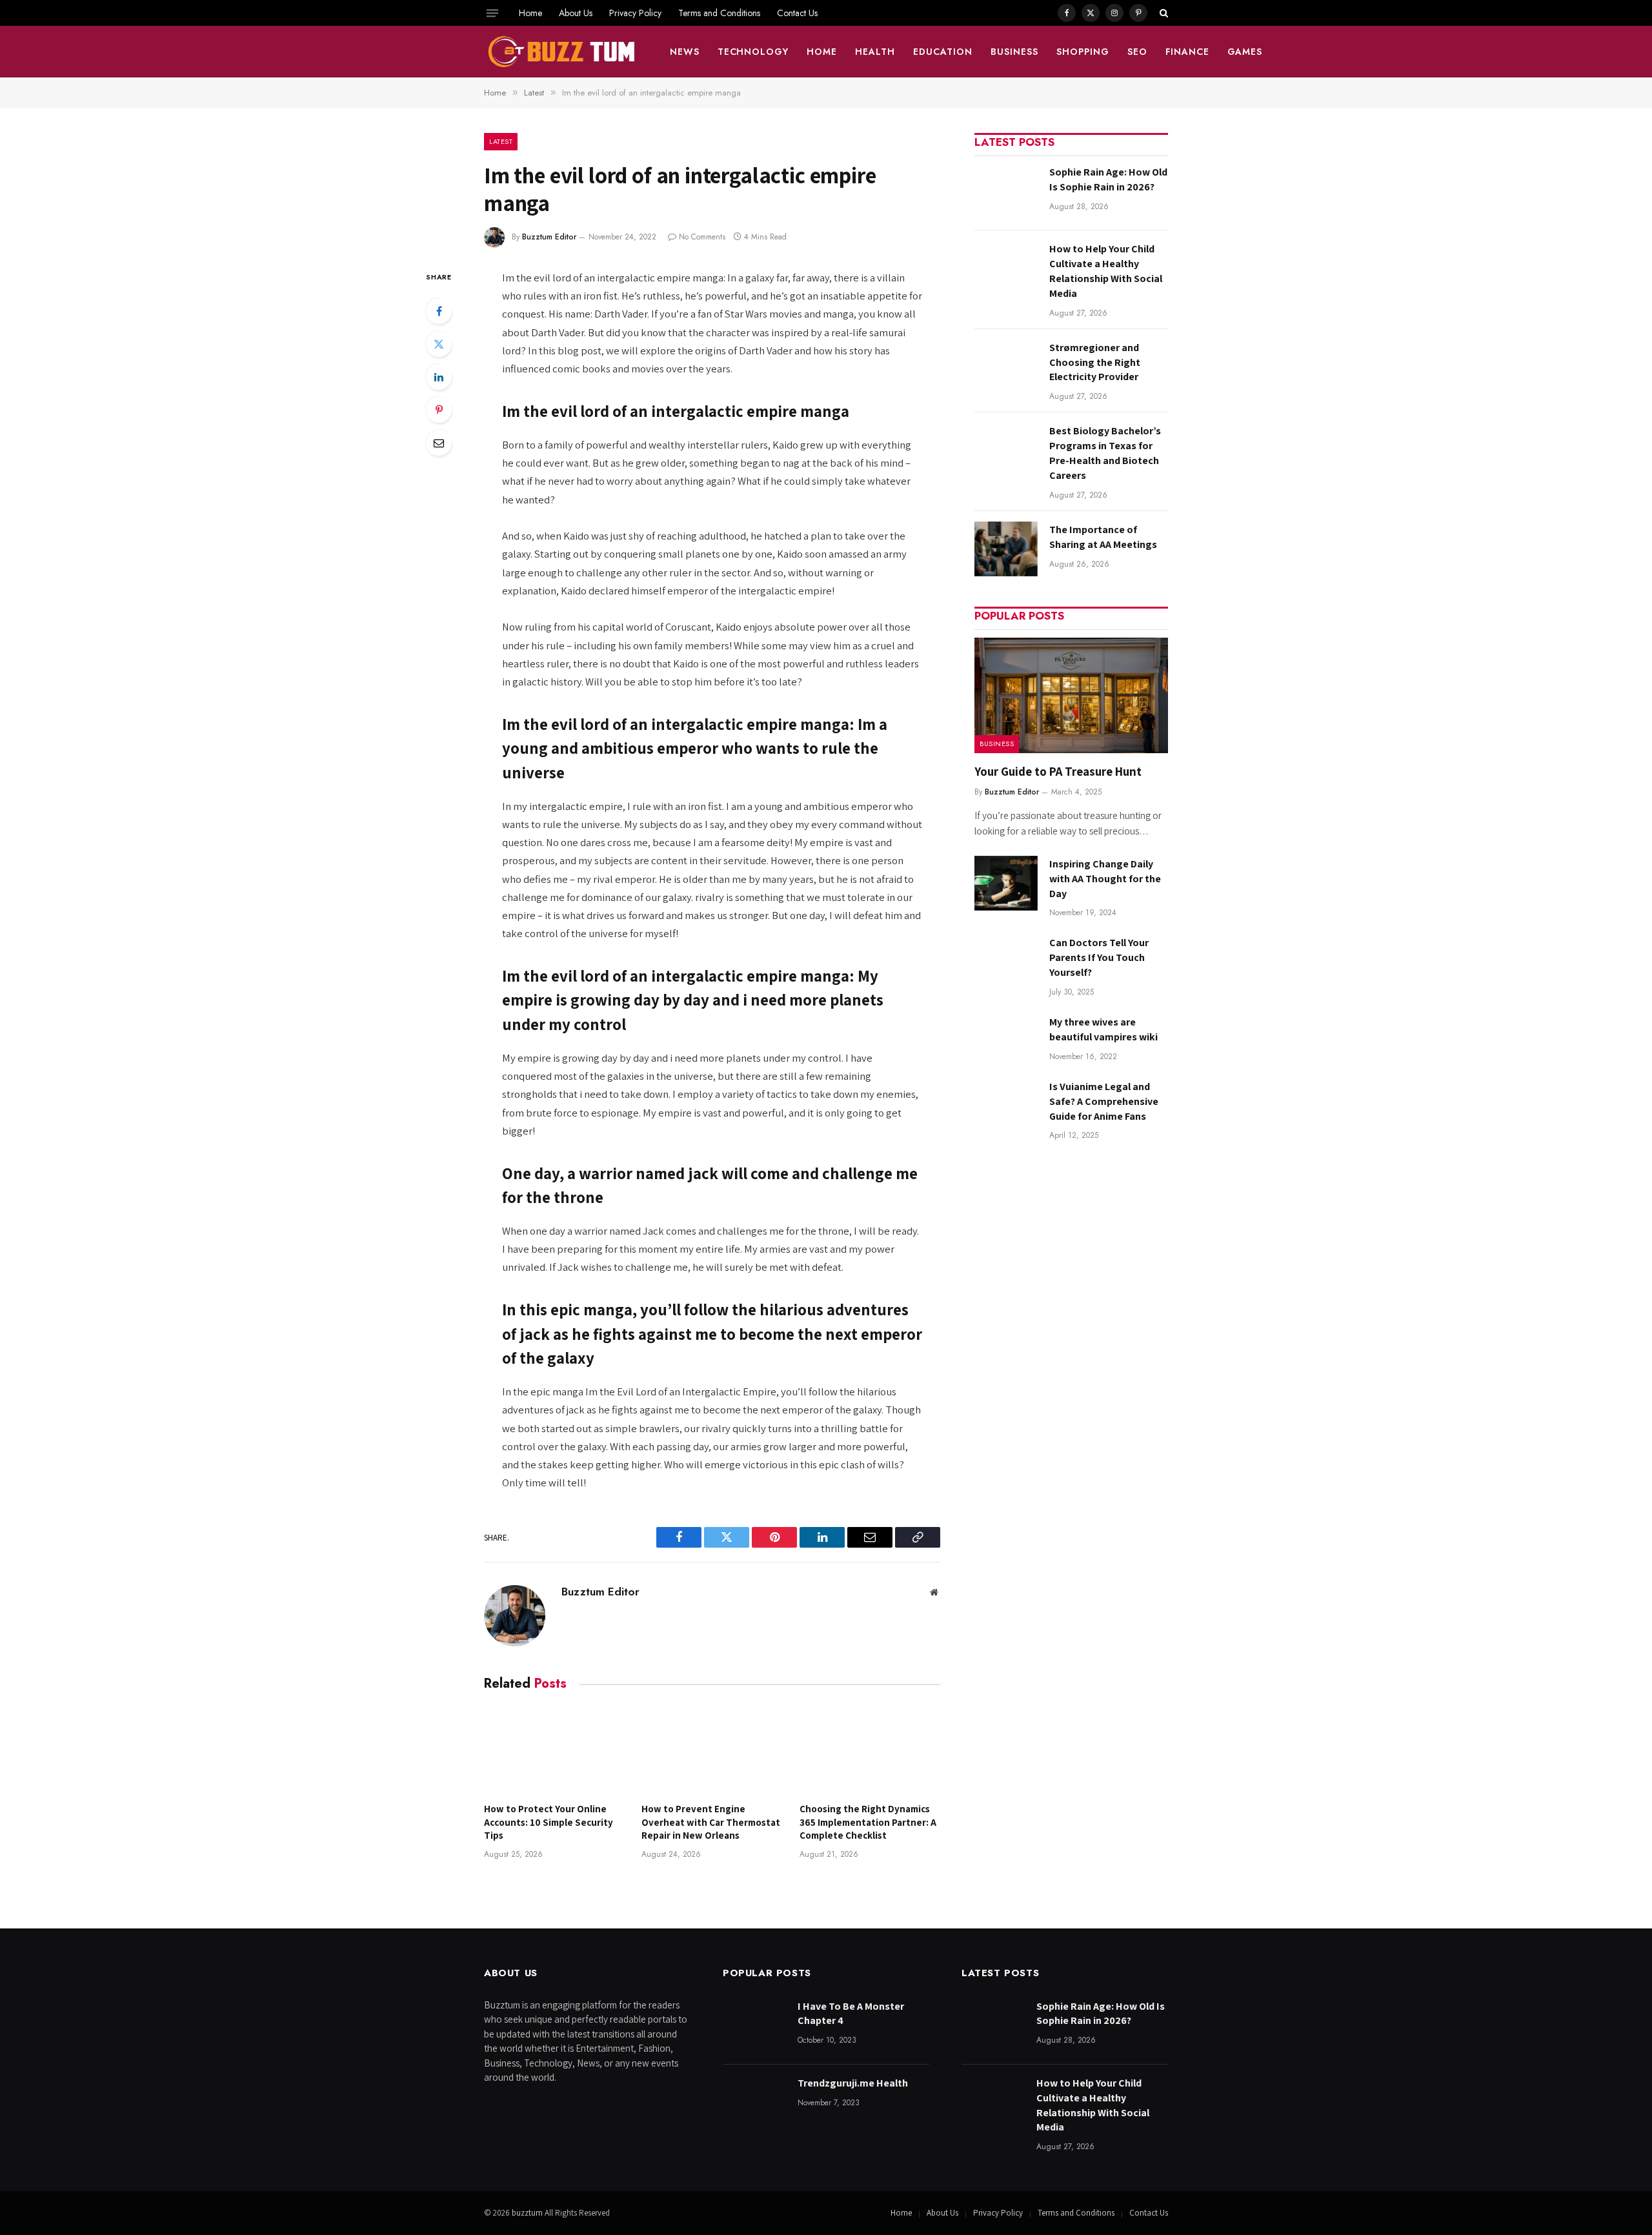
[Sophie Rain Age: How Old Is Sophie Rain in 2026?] (1006, 191)
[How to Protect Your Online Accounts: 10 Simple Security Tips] (554, 1750)
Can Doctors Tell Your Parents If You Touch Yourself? (1099, 957)
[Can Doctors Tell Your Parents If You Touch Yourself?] (1006, 962)
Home (530, 13)
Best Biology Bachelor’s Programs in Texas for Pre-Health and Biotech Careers (1105, 453)
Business (1014, 52)
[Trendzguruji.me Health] (754, 2102)
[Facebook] (439, 311)
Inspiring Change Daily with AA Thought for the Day (1105, 879)
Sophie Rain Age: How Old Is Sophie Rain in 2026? (1108, 179)
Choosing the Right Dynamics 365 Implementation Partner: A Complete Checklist (868, 1822)
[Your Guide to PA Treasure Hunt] (1071, 695)
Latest (501, 141)
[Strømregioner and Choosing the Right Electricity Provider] (1006, 367)
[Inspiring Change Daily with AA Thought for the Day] (1006, 883)
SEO (1137, 52)
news (685, 52)
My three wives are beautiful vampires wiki (1103, 1029)
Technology (753, 52)
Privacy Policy (635, 13)
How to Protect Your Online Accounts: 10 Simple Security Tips (549, 1822)
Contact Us (797, 13)
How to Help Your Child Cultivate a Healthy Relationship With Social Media (1106, 271)
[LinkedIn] (439, 377)
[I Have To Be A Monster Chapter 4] (754, 2026)
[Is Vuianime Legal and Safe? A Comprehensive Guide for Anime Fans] (1006, 1106)
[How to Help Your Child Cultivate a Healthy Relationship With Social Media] (1006, 268)
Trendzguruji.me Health (853, 2083)
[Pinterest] (439, 410)
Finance (1187, 52)
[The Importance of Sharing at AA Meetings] (1006, 549)
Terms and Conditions (719, 13)
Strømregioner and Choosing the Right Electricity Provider (1095, 362)
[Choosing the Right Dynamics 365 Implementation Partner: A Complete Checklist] (870, 1750)
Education (943, 52)
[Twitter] (439, 344)
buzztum (528, 2213)
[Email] (439, 443)
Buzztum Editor (549, 237)
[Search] (1163, 13)
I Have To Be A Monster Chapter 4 (851, 2014)
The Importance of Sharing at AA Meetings (1103, 537)
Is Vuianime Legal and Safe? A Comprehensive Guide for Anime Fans (1104, 1101)
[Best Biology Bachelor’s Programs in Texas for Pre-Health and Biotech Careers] (1006, 450)
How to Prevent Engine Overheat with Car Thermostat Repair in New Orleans (711, 1822)
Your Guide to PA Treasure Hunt (1058, 771)
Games (1245, 52)
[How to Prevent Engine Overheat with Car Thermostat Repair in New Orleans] (712, 1750)
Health (875, 52)
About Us (576, 13)
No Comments (702, 237)
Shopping (1083, 52)
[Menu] (492, 13)
